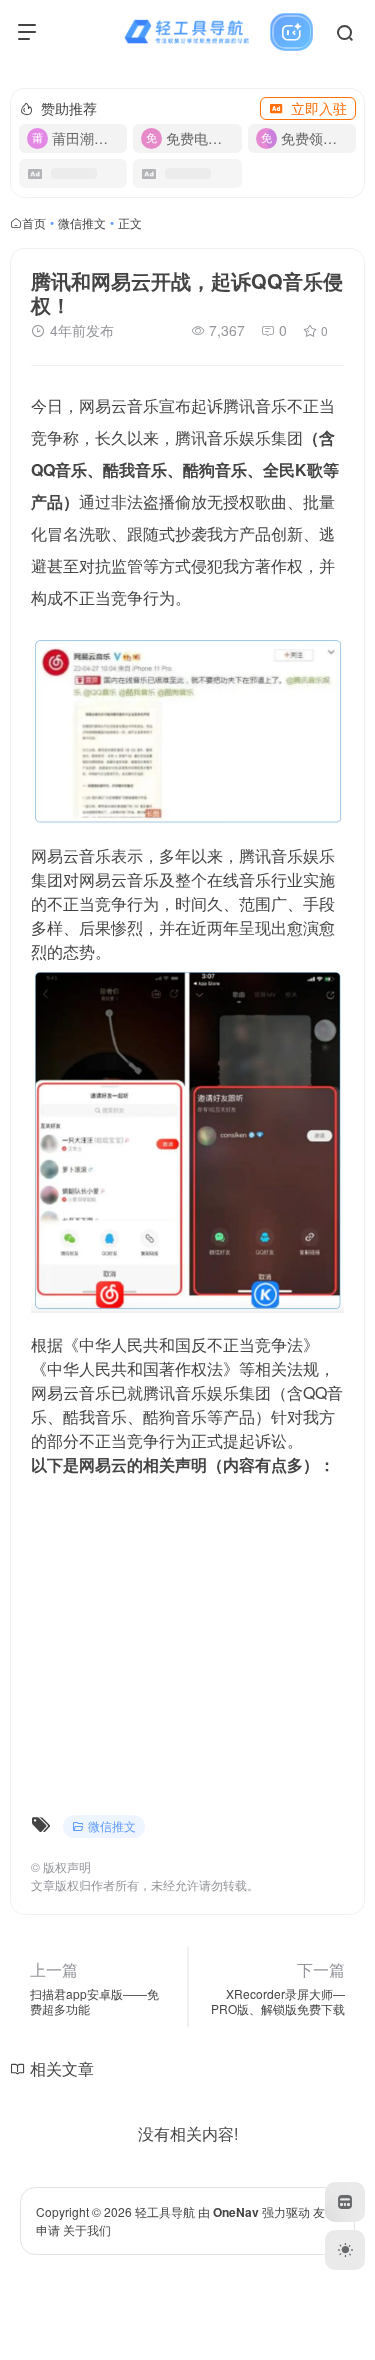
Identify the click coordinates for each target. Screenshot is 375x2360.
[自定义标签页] (345, 2202)
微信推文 (82, 222)
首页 (34, 222)
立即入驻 (319, 108)
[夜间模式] (345, 2250)
